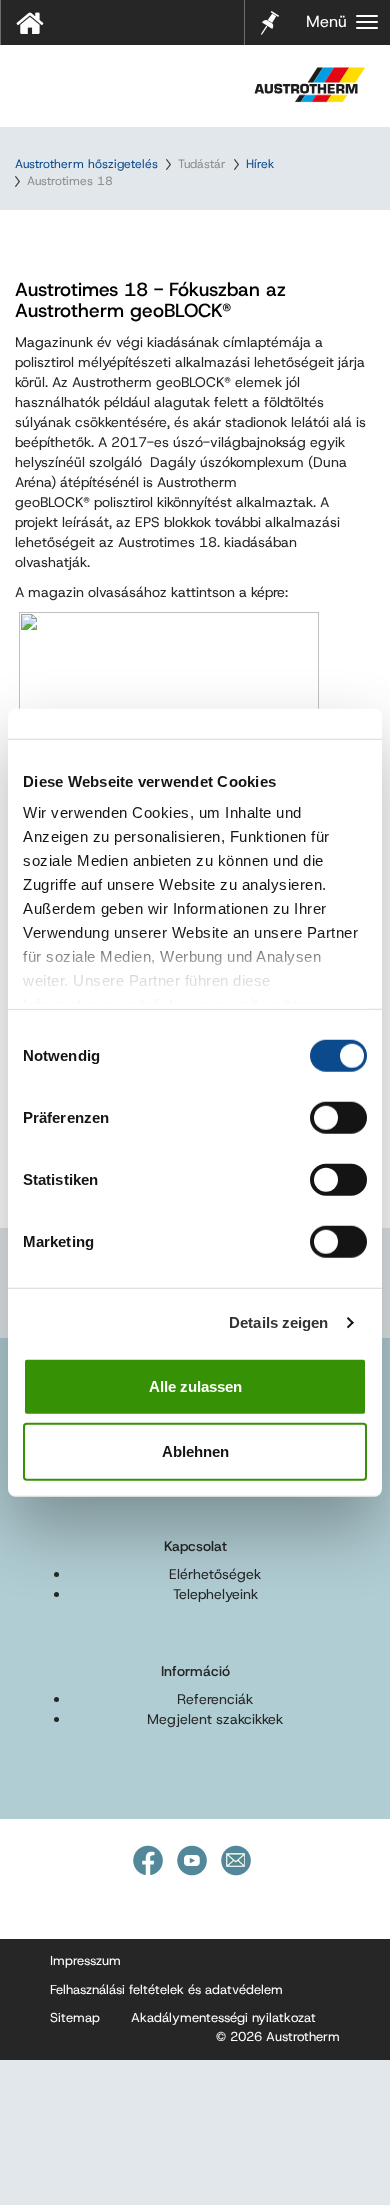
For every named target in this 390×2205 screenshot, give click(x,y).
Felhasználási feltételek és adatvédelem (166, 1989)
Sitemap (75, 2017)
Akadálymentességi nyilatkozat (223, 2017)
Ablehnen (195, 1451)
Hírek (260, 164)
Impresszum (85, 1960)
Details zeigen (278, 1322)
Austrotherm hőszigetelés (86, 164)
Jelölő (270, 10)
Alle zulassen (195, 1385)
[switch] (338, 1117)
